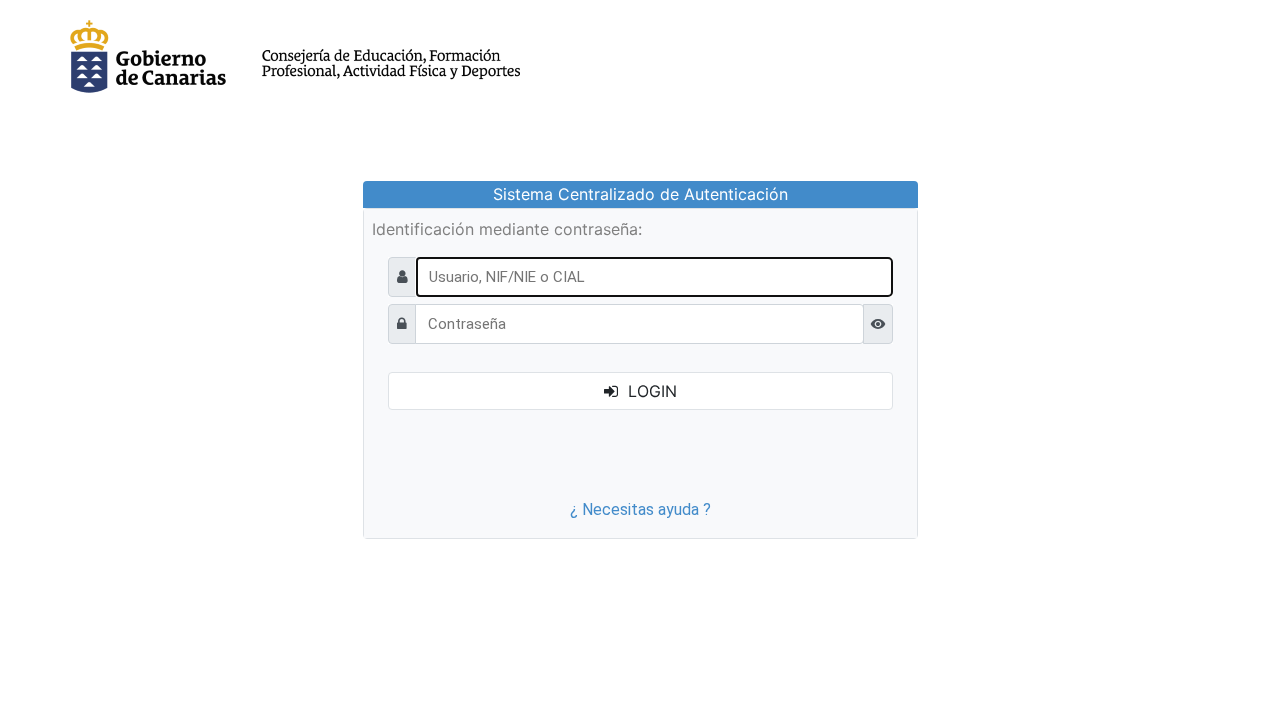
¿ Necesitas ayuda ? (640, 509)
